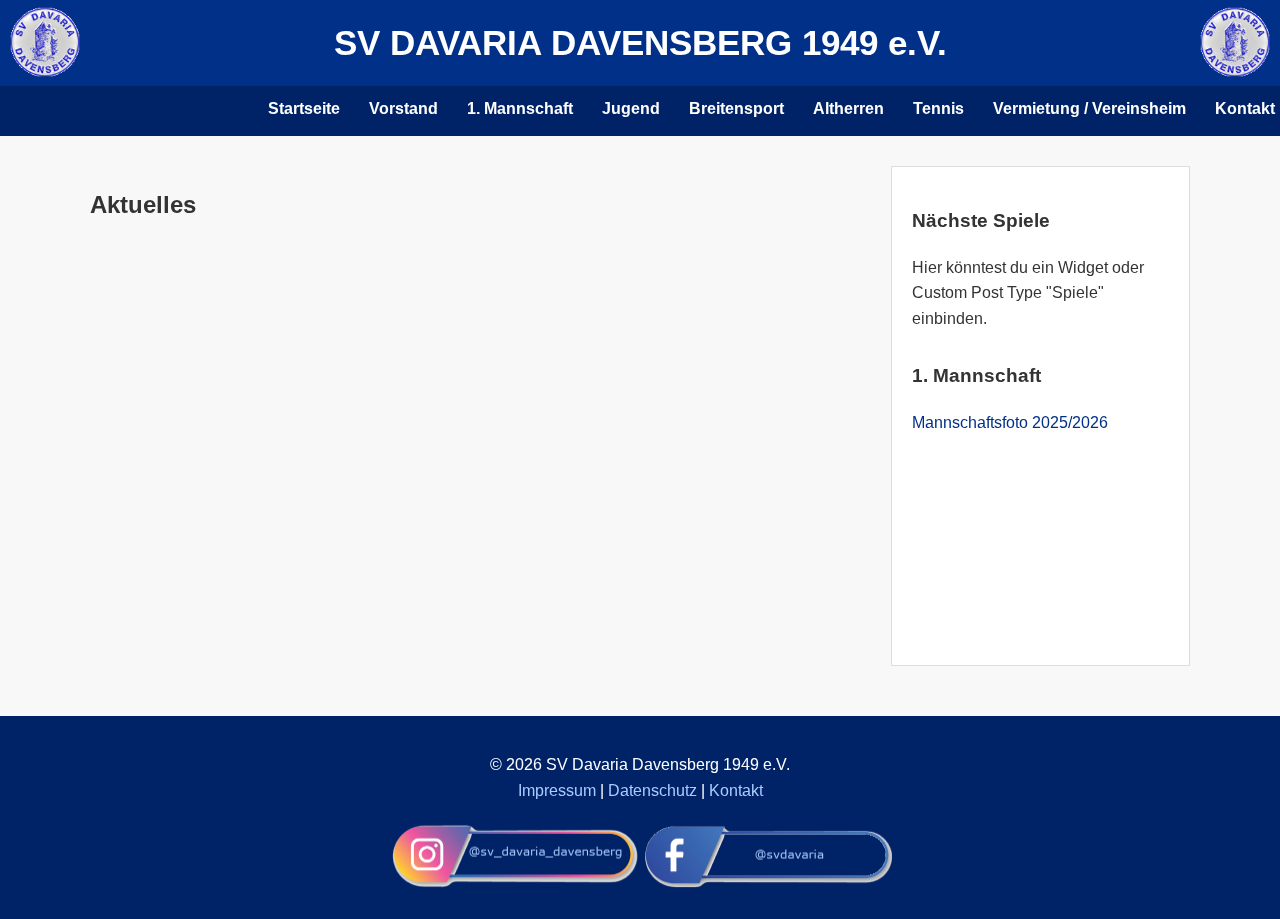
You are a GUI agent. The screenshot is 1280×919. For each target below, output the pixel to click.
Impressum (557, 790)
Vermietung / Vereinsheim (1089, 108)
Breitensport (736, 108)
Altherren (848, 108)
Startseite (304, 108)
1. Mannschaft (520, 108)
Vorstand (403, 108)
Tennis (938, 108)
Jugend (631, 108)
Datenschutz (652, 790)
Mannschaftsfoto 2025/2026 (1010, 422)
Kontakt (736, 790)
